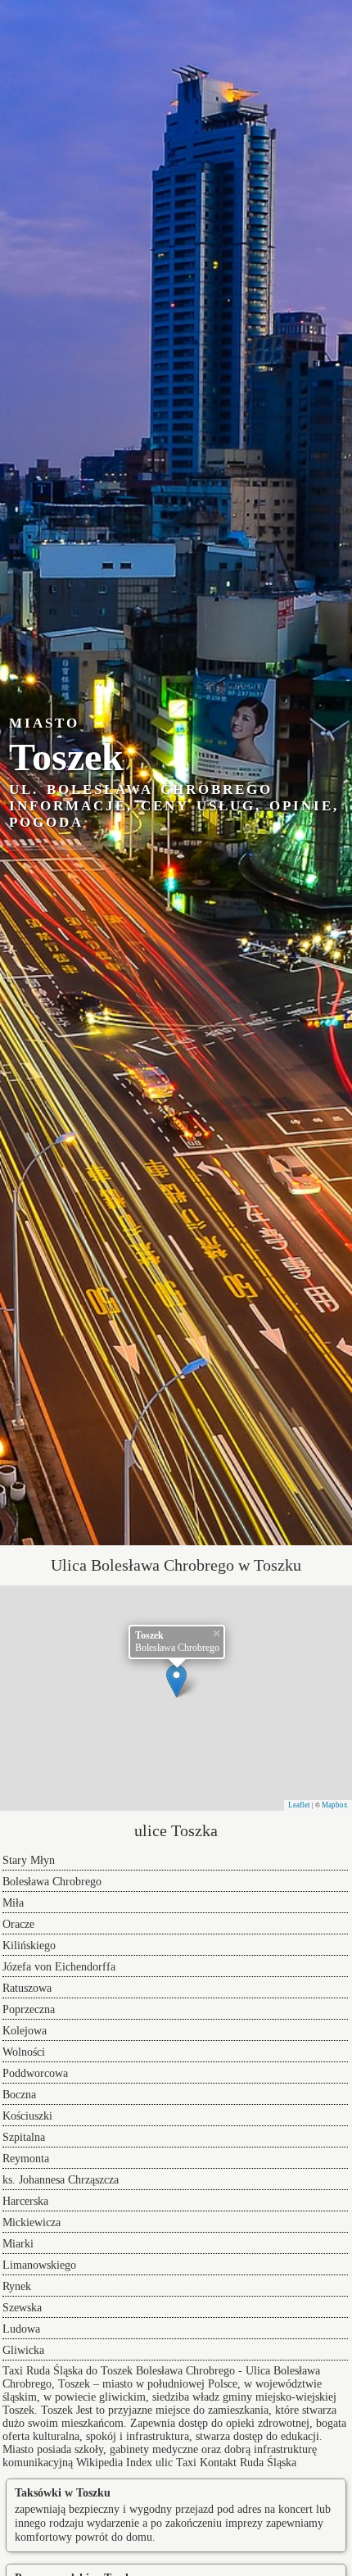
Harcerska (25, 2201)
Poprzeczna (29, 2009)
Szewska (22, 2308)
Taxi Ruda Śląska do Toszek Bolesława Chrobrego (119, 2371)
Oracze (18, 1924)
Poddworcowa (35, 2073)
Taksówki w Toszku (63, 2493)
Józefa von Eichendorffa (59, 1967)
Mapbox (335, 1805)
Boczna (19, 2095)
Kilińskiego (29, 1946)
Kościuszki (27, 2116)
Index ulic (149, 2463)
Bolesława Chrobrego (52, 1882)
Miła (13, 1903)
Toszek (57, 2410)
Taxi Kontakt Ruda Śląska (236, 2463)
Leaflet (299, 1805)
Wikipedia (99, 2463)
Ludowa (21, 2329)
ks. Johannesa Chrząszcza (61, 2180)
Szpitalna (24, 2137)
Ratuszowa (27, 1988)
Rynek (17, 2286)
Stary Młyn (29, 1860)
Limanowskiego (39, 2265)
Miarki (18, 2244)
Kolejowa (25, 2031)
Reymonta (26, 2159)
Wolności (24, 2052)
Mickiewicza (32, 2222)
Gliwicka (23, 2350)
